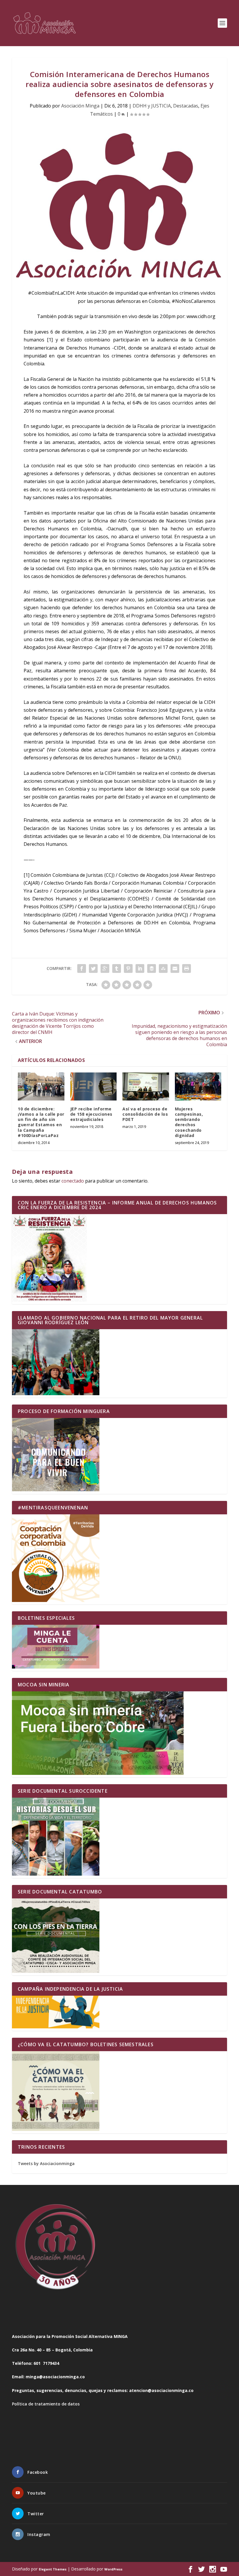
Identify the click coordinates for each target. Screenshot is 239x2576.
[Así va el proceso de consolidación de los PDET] (146, 1086)
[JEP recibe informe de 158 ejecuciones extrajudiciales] (94, 1086)
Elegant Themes (53, 2569)
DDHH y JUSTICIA (152, 106)
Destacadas (186, 106)
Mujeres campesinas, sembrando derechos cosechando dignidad (189, 1122)
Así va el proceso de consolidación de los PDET (145, 1114)
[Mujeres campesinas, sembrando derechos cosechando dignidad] (198, 1086)
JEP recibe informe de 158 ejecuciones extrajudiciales (91, 1114)
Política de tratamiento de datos (46, 2404)
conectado (73, 1181)
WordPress (113, 2569)
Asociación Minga (80, 106)
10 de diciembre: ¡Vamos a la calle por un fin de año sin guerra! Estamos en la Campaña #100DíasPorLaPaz (41, 1122)
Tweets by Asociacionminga (46, 2163)
